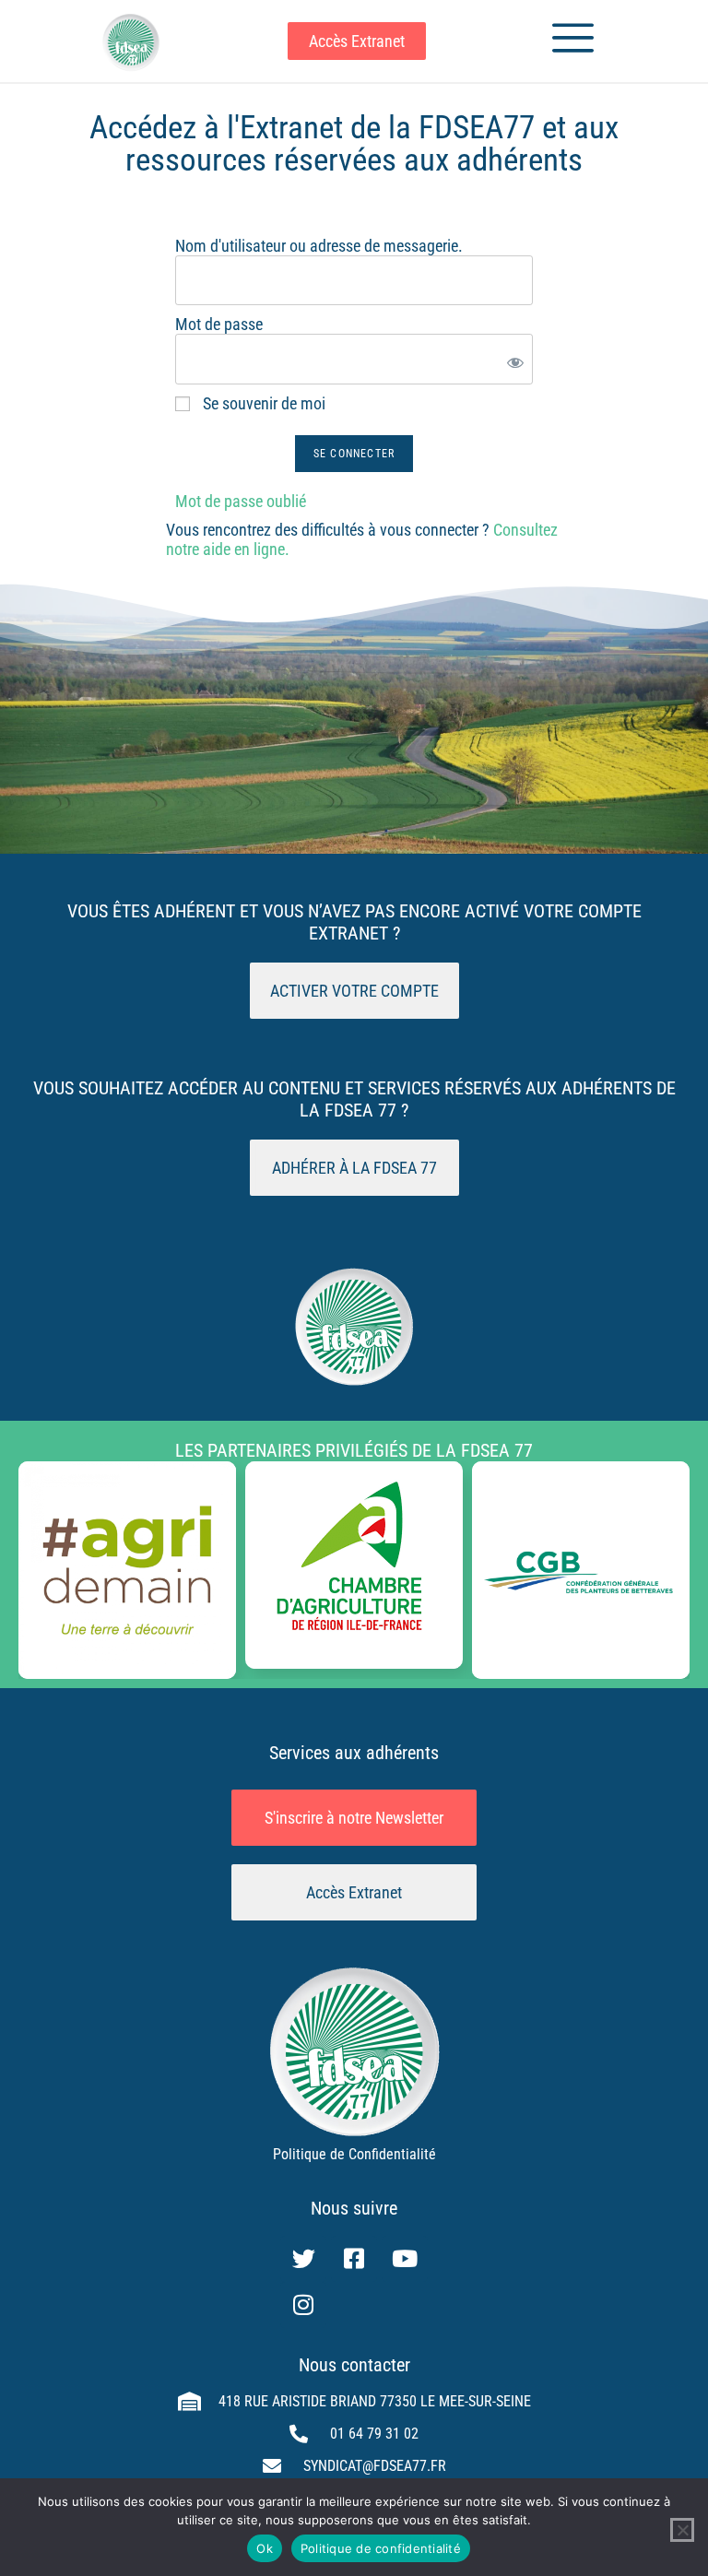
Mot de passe (219, 324)
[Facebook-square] (354, 2259)
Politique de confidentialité (381, 2548)
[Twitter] (303, 2259)
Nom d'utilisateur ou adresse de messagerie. (319, 246)
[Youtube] (405, 2259)
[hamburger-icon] (566, 41)
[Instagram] (303, 2305)
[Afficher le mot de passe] (512, 359)
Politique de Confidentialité (354, 2154)
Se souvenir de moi (262, 403)
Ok (265, 2548)
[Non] (682, 2530)
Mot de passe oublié (241, 501)
